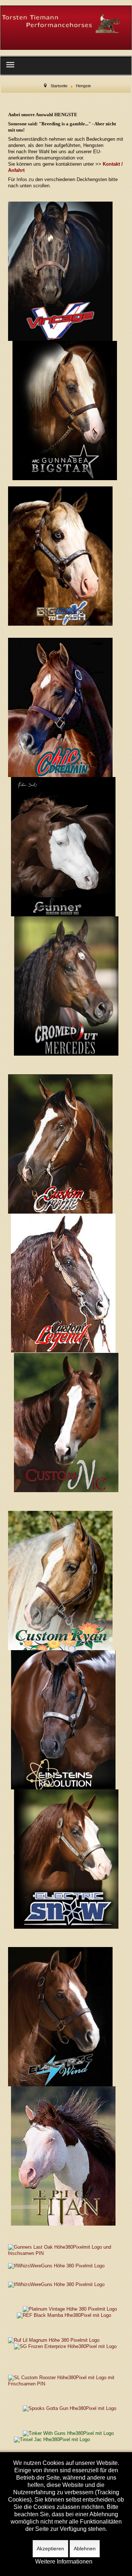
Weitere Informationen (64, 2562)
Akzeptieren (50, 2549)
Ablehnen (85, 2549)
